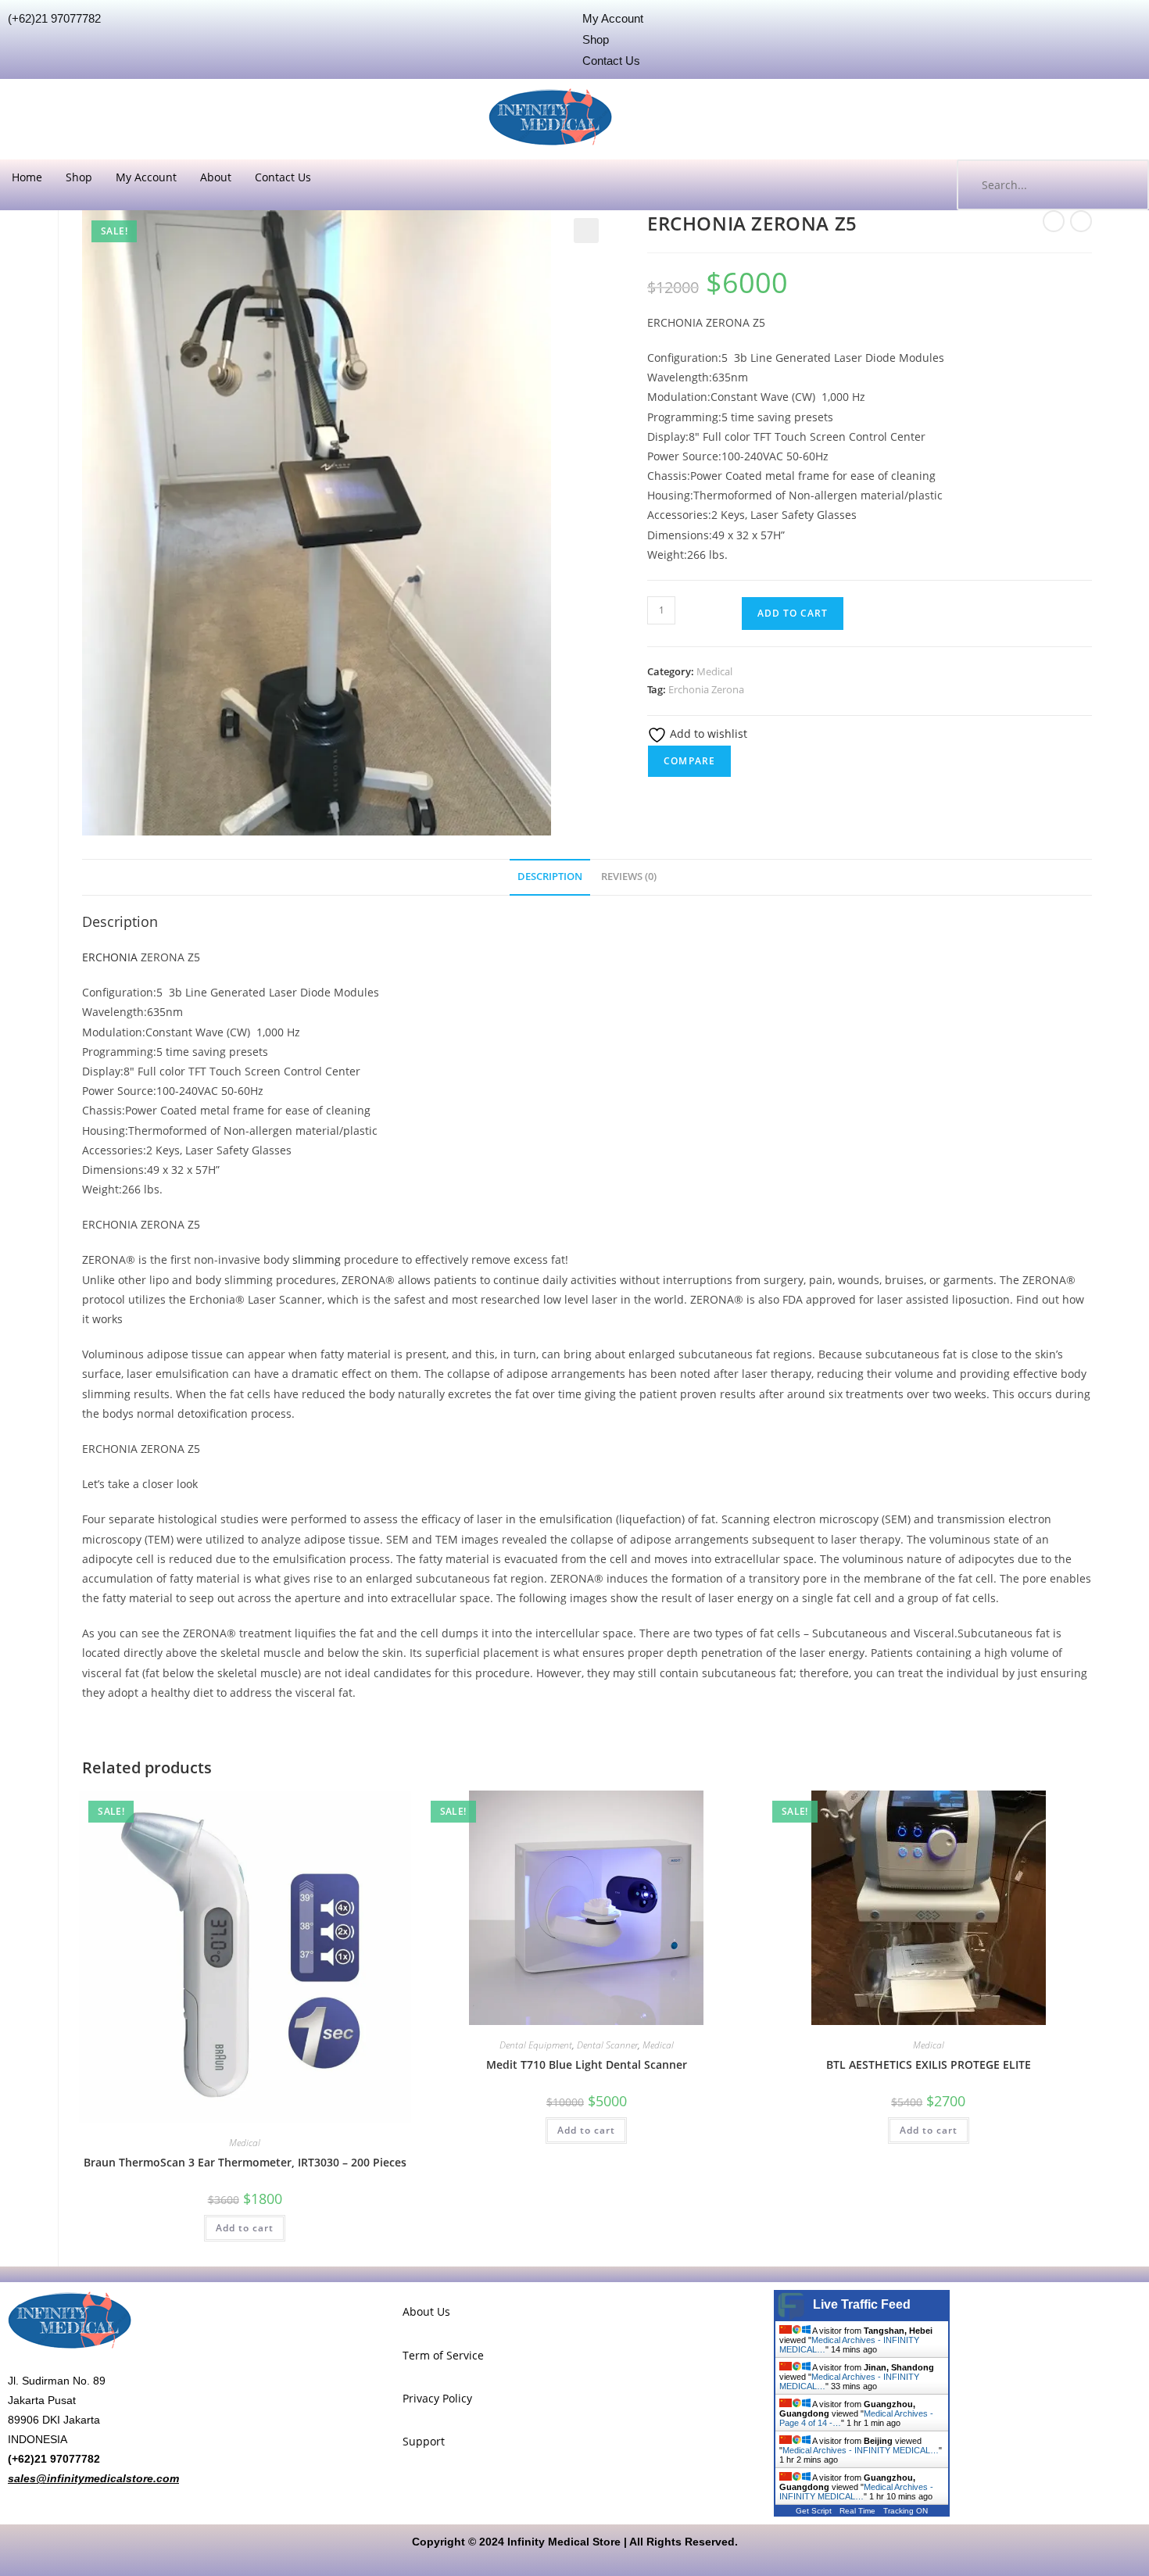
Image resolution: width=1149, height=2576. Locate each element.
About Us (426, 2311)
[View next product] (1081, 221)
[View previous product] (1054, 221)
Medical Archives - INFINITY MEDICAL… (861, 2450)
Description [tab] (550, 877)
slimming (317, 1259)
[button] (586, 231)
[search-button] (1122, 185)
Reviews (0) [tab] (629, 877)
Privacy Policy (437, 2398)
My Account (146, 177)
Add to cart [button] (245, 2228)
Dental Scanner (607, 2045)
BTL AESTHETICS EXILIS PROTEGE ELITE (929, 2064)
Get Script (814, 2511)
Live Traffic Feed (862, 2304)
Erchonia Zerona (706, 689)
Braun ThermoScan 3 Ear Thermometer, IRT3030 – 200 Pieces (245, 2162)
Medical (714, 671)
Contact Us (283, 177)
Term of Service (443, 2355)
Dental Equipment (536, 2045)
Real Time (857, 2511)
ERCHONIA (110, 957)
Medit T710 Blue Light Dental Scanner (587, 2064)
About (216, 177)
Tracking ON (906, 2511)
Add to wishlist (707, 733)
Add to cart (793, 613)
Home (27, 177)
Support (424, 2441)
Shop (79, 177)
